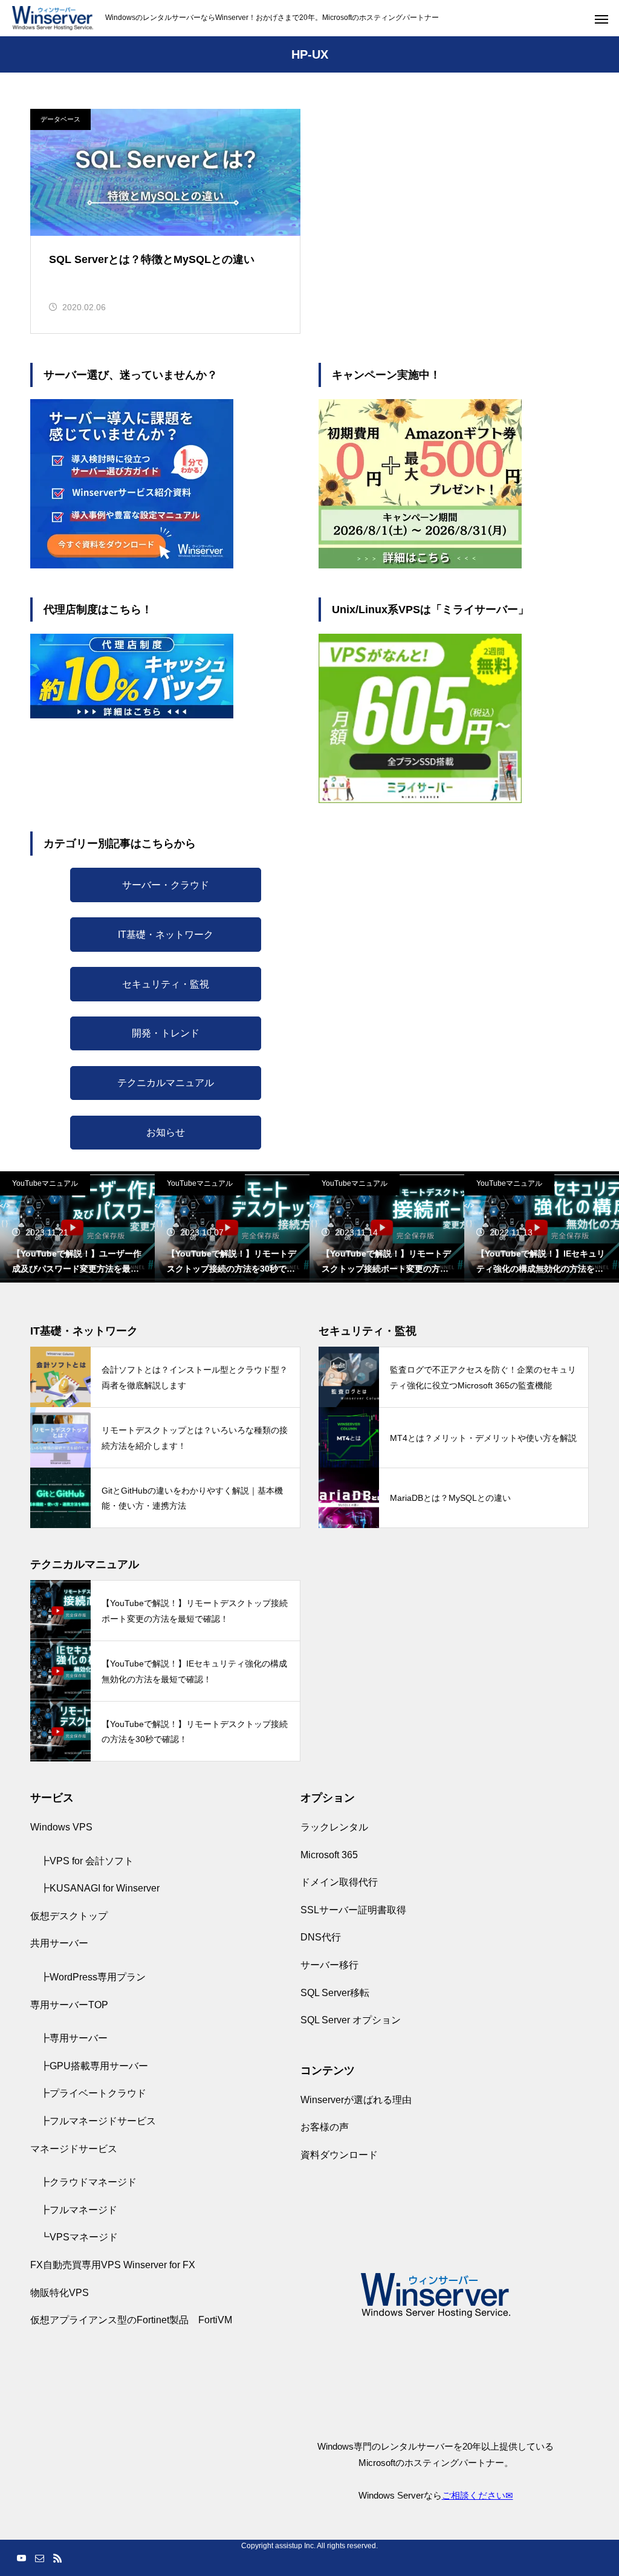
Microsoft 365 (329, 1855)
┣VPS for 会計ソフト (87, 1861)
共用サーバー (59, 1943)
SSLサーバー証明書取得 (353, 1910)
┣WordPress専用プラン (93, 1977)
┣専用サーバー (74, 2038)
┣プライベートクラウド (93, 2093)
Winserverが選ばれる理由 (356, 2100)
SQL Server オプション (351, 2020)
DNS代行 (321, 1937)
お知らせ (166, 1132)
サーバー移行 (329, 1965)
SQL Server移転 (335, 1993)
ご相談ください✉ (478, 2495)
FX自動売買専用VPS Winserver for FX (113, 2265)
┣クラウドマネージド (88, 2182)
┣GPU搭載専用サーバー (94, 2066)
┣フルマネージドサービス (98, 2121)
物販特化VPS (60, 2293)
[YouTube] (21, 2558)
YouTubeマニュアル (45, 1183)
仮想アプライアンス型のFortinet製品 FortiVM (131, 2320)
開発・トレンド (166, 1033)
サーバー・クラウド (166, 885)
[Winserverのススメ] (53, 18)
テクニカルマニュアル (166, 1083)
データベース (60, 119)
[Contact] (39, 2558)
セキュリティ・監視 (166, 984)
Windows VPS (61, 1827)
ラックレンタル (334, 1827)
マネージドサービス (74, 2149)
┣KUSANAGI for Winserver (100, 1888)
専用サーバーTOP (69, 2005)
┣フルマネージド (79, 2210)
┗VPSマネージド (79, 2237)
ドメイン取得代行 (339, 1882)
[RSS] (57, 2558)
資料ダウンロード (339, 2155)
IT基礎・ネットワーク (166, 935)
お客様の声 (325, 2127)
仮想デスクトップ (69, 1916)
